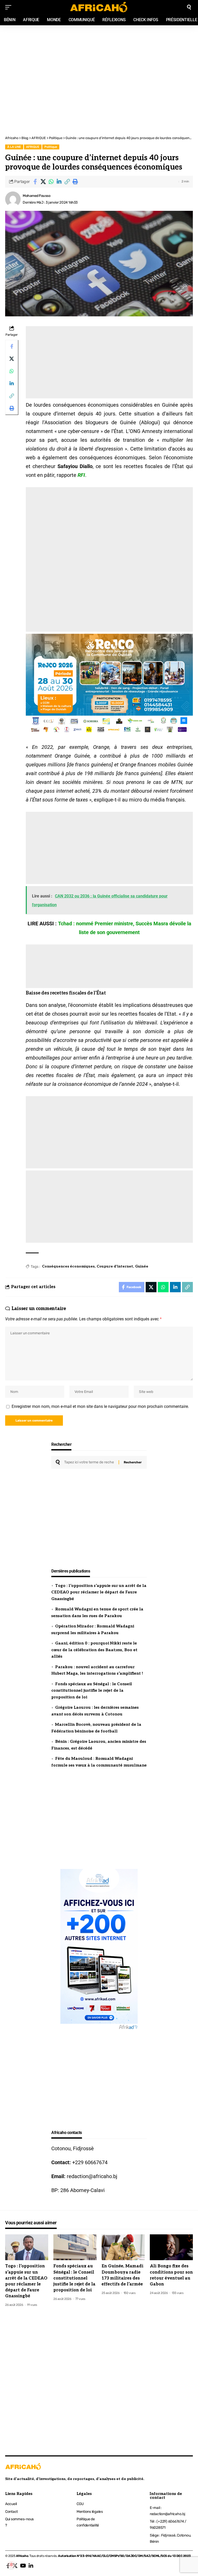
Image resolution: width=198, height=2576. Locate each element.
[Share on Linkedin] (59, 182)
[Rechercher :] (89, 1462)
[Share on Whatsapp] (51, 182)
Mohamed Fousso (36, 196)
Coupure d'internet (115, 1266)
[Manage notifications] (11, 2565)
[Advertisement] (99, 52)
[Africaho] (99, 7)
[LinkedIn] (31, 2566)
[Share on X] (43, 182)
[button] (67, 182)
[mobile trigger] (10, 7)
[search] (189, 7)
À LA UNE (14, 147)
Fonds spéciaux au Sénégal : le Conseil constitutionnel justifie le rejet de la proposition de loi (92, 1691)
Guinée (142, 1266)
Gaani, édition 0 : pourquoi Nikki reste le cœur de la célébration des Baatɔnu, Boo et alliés (94, 1650)
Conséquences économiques (68, 1266)
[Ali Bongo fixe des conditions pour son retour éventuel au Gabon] (171, 2247)
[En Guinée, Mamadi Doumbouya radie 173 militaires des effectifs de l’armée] (123, 2247)
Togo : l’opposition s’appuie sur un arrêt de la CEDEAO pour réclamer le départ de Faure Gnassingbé (99, 1592)
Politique (51, 147)
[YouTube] (23, 2566)
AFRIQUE (33, 147)
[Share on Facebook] (35, 182)
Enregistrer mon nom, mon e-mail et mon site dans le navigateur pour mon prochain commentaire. (100, 1406)
